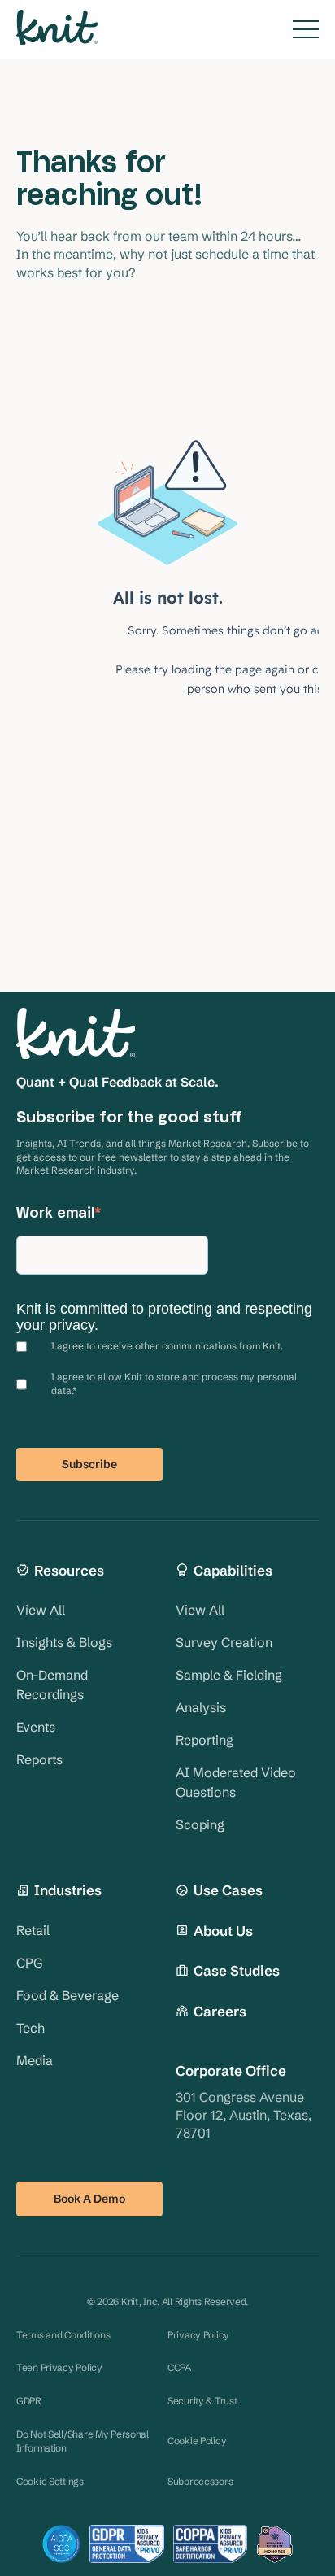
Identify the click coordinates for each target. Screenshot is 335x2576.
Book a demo (89, 2199)
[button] (306, 29)
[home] (57, 29)
